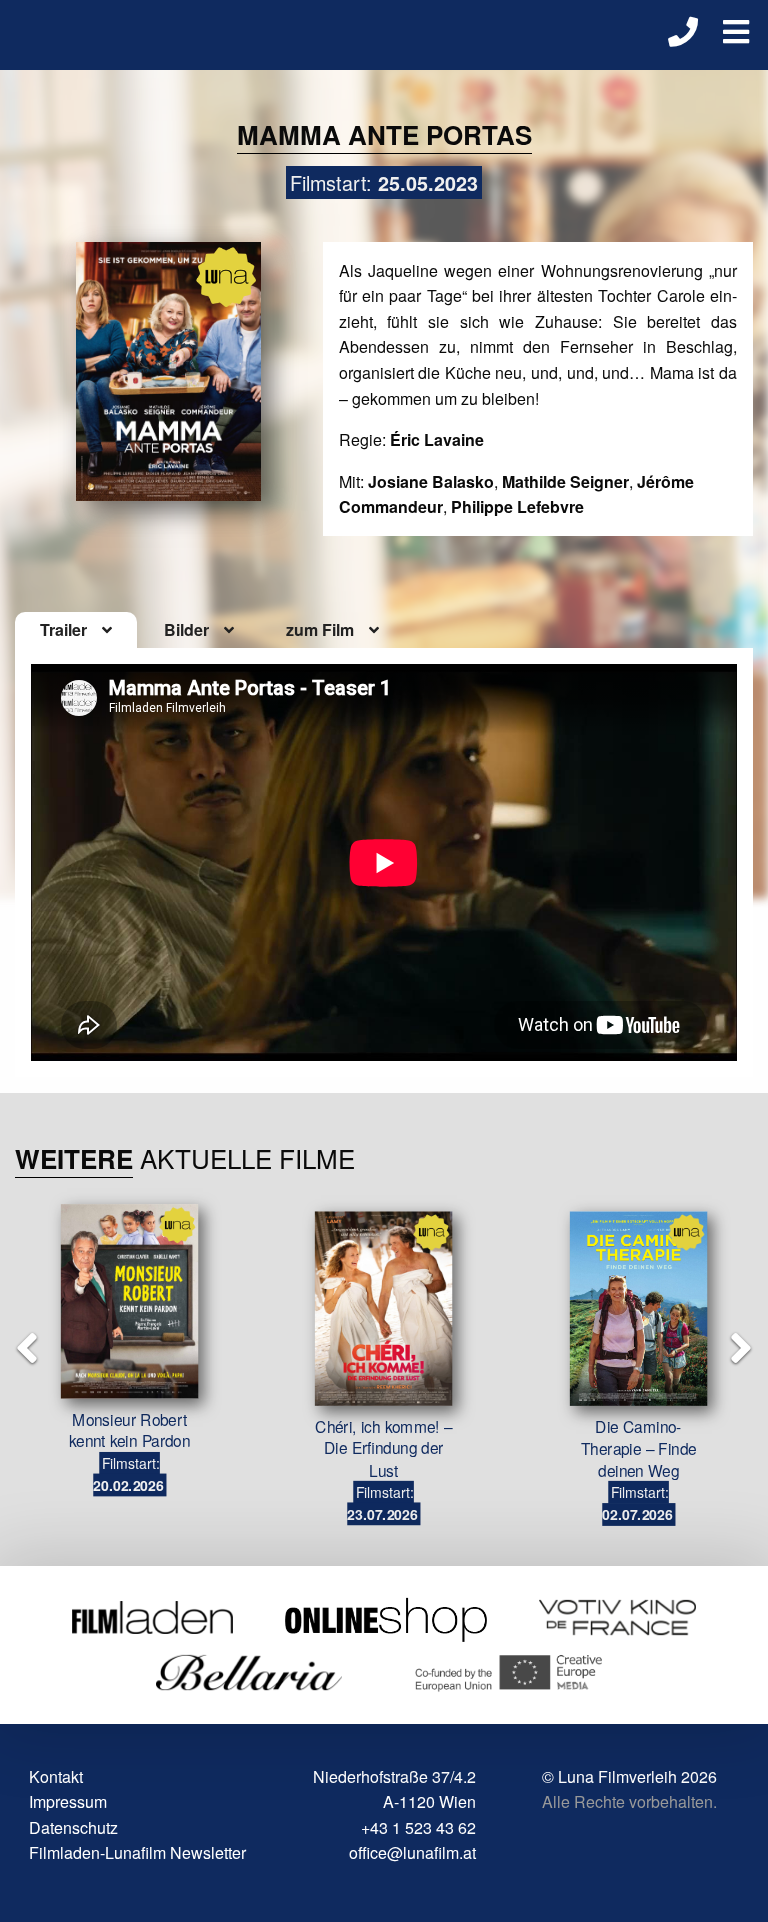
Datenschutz (73, 1827)
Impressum (68, 1801)
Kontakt (56, 1776)
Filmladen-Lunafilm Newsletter (137, 1852)
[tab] (76, 630)
